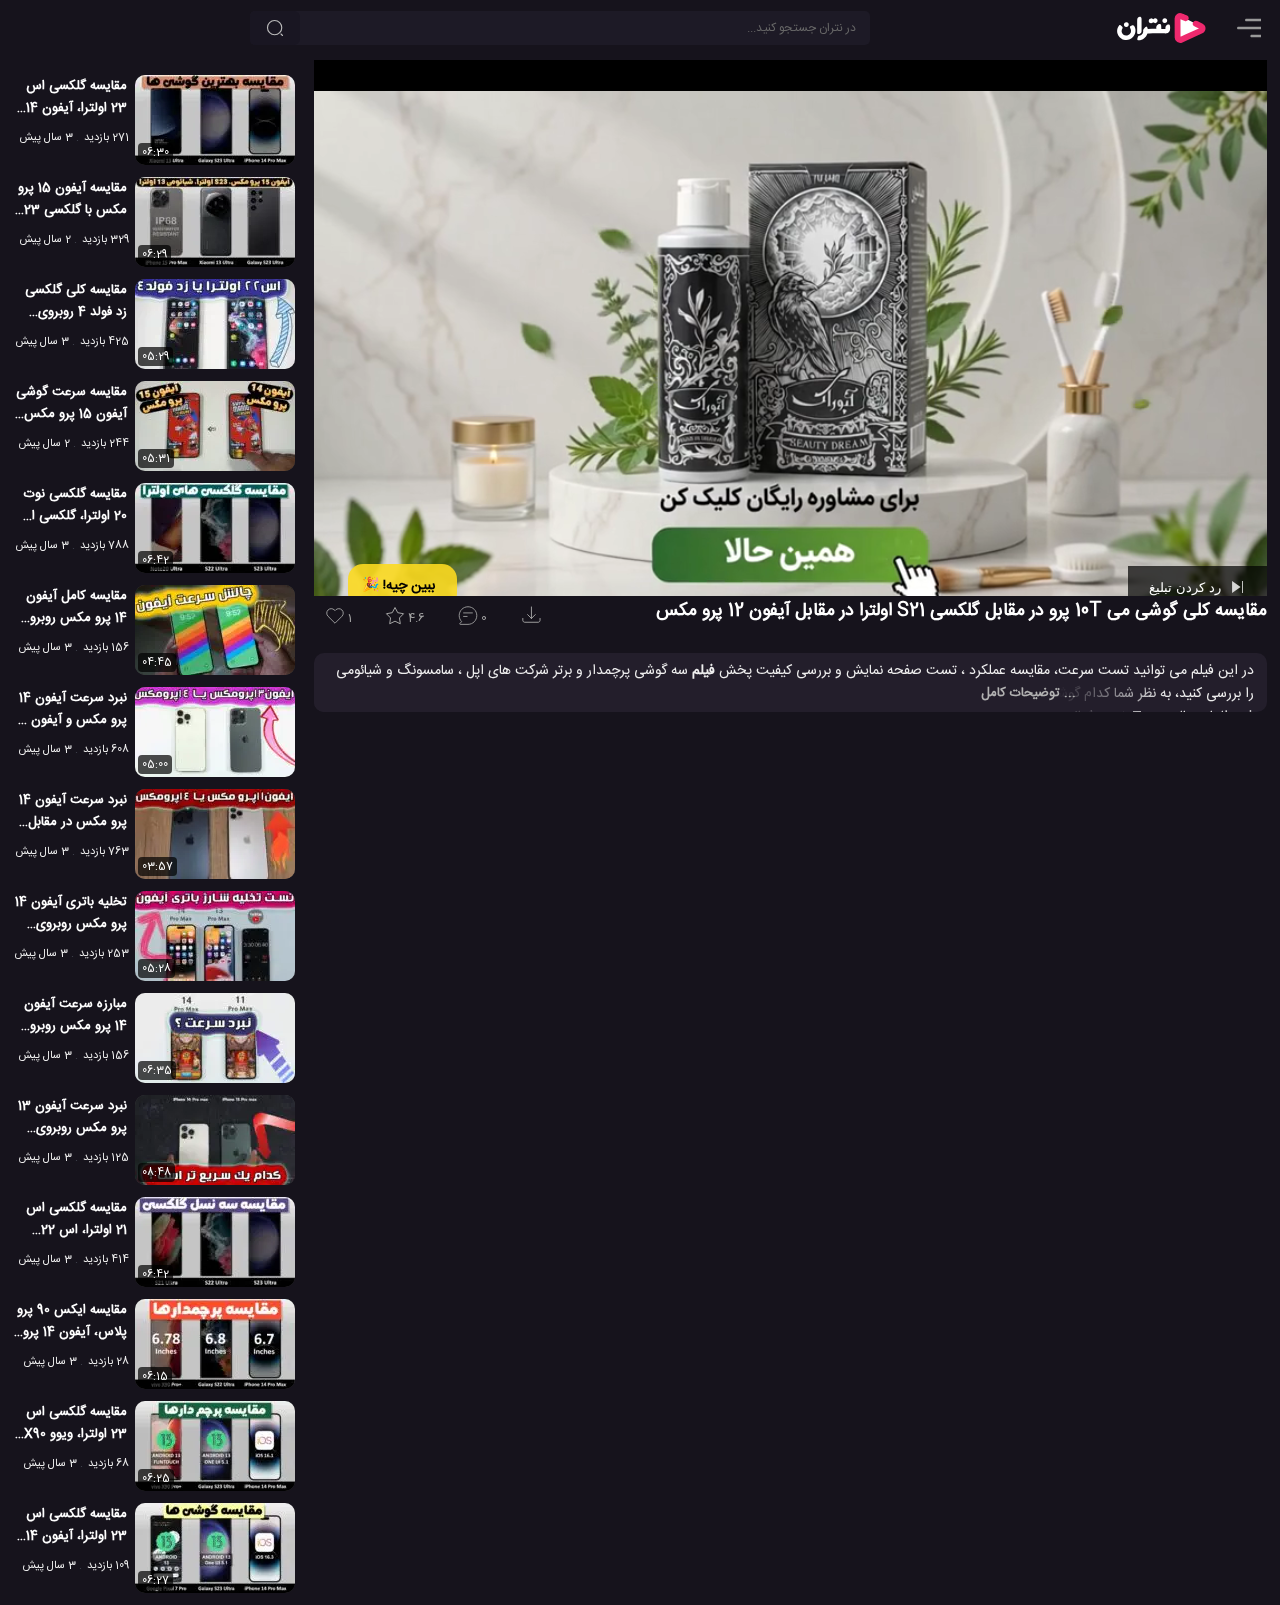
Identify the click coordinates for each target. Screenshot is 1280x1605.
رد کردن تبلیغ (1187, 587)
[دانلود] (535, 621)
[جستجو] (275, 28)
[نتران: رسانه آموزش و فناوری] (1161, 28)
